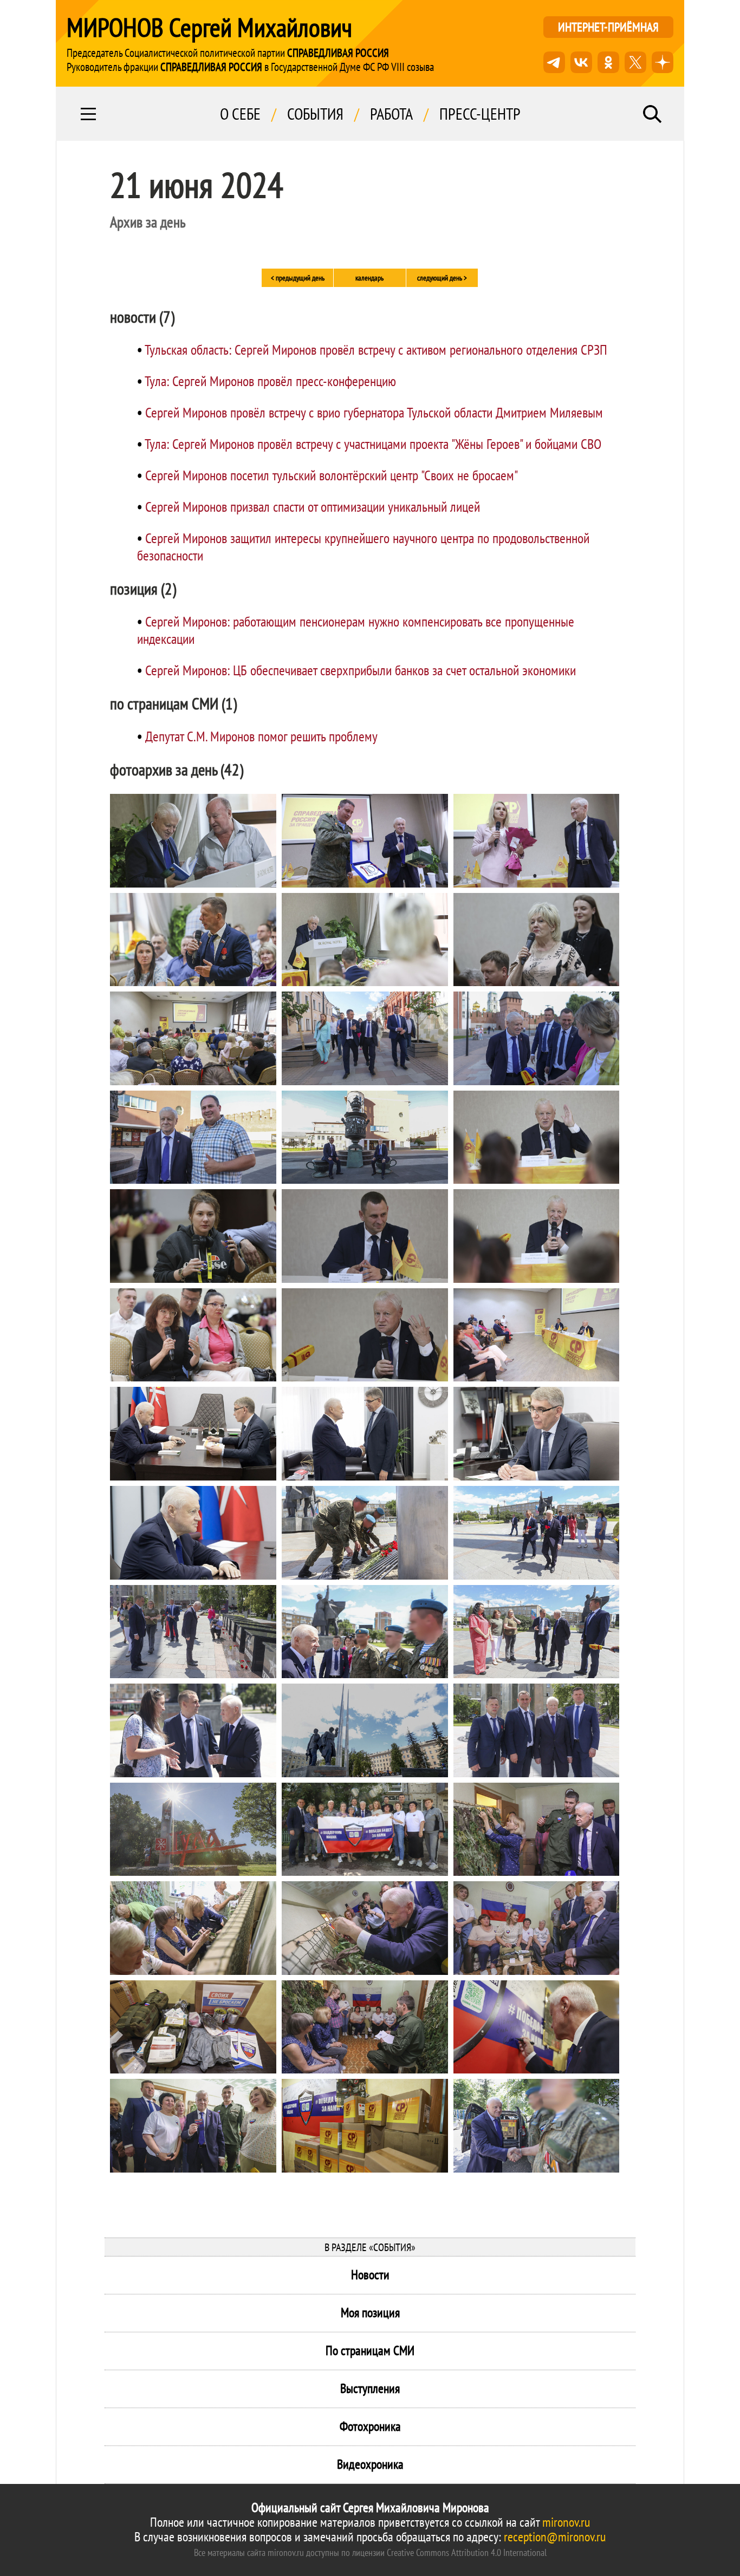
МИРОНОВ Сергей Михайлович (209, 27)
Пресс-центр (480, 114)
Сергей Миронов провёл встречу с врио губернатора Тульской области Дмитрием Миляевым (374, 412)
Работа (391, 114)
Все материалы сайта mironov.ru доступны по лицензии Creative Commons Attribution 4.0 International (370, 2552)
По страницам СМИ (370, 2350)
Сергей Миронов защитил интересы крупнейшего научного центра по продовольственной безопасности (363, 547)
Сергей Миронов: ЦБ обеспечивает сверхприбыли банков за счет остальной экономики (361, 670)
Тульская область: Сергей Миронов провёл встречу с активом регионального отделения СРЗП (376, 350)
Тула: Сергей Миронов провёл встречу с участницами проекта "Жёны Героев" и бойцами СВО (373, 444)
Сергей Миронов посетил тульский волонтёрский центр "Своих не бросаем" (332, 475)
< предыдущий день (298, 278)
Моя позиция (370, 2313)
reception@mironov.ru (555, 2537)
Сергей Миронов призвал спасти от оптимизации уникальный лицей (313, 507)
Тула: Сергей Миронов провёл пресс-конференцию (270, 381)
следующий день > (442, 278)
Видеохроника (370, 2464)
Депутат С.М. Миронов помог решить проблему (261, 736)
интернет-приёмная (608, 27)
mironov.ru (566, 2522)
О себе (240, 114)
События (315, 114)
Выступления (370, 2388)
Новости (370, 2275)
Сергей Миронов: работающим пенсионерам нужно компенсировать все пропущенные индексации (356, 630)
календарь (369, 278)
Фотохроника (370, 2426)
